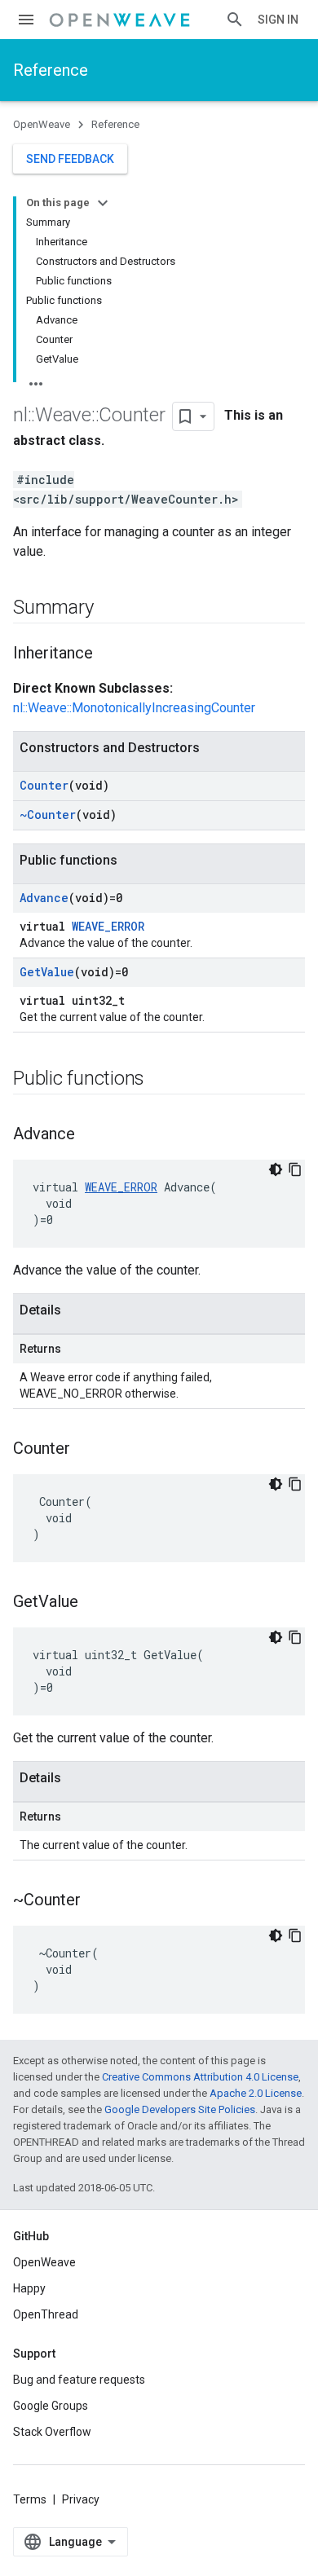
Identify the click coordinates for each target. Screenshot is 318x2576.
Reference (51, 70)
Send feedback (70, 159)
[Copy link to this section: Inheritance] (109, 654)
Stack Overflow (52, 2432)
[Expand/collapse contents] (103, 203)
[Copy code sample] (295, 1169)
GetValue (47, 972)
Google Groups (51, 2406)
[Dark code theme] (276, 1169)
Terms (30, 2499)
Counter (44, 785)
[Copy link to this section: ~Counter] (97, 1901)
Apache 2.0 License (256, 2093)
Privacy (81, 2499)
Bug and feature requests (79, 2380)
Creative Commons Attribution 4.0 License (200, 2077)
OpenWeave (42, 124)
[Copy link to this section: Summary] (109, 609)
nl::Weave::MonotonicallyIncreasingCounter (134, 708)
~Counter (48, 815)
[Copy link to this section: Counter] (86, 1450)
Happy (29, 2288)
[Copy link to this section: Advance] (91, 1135)
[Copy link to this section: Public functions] (161, 1080)
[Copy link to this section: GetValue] (95, 1603)
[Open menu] (26, 20)
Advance (44, 898)
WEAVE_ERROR (108, 926)
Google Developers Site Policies (180, 2109)
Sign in (278, 20)
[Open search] (235, 20)
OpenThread (46, 2314)
